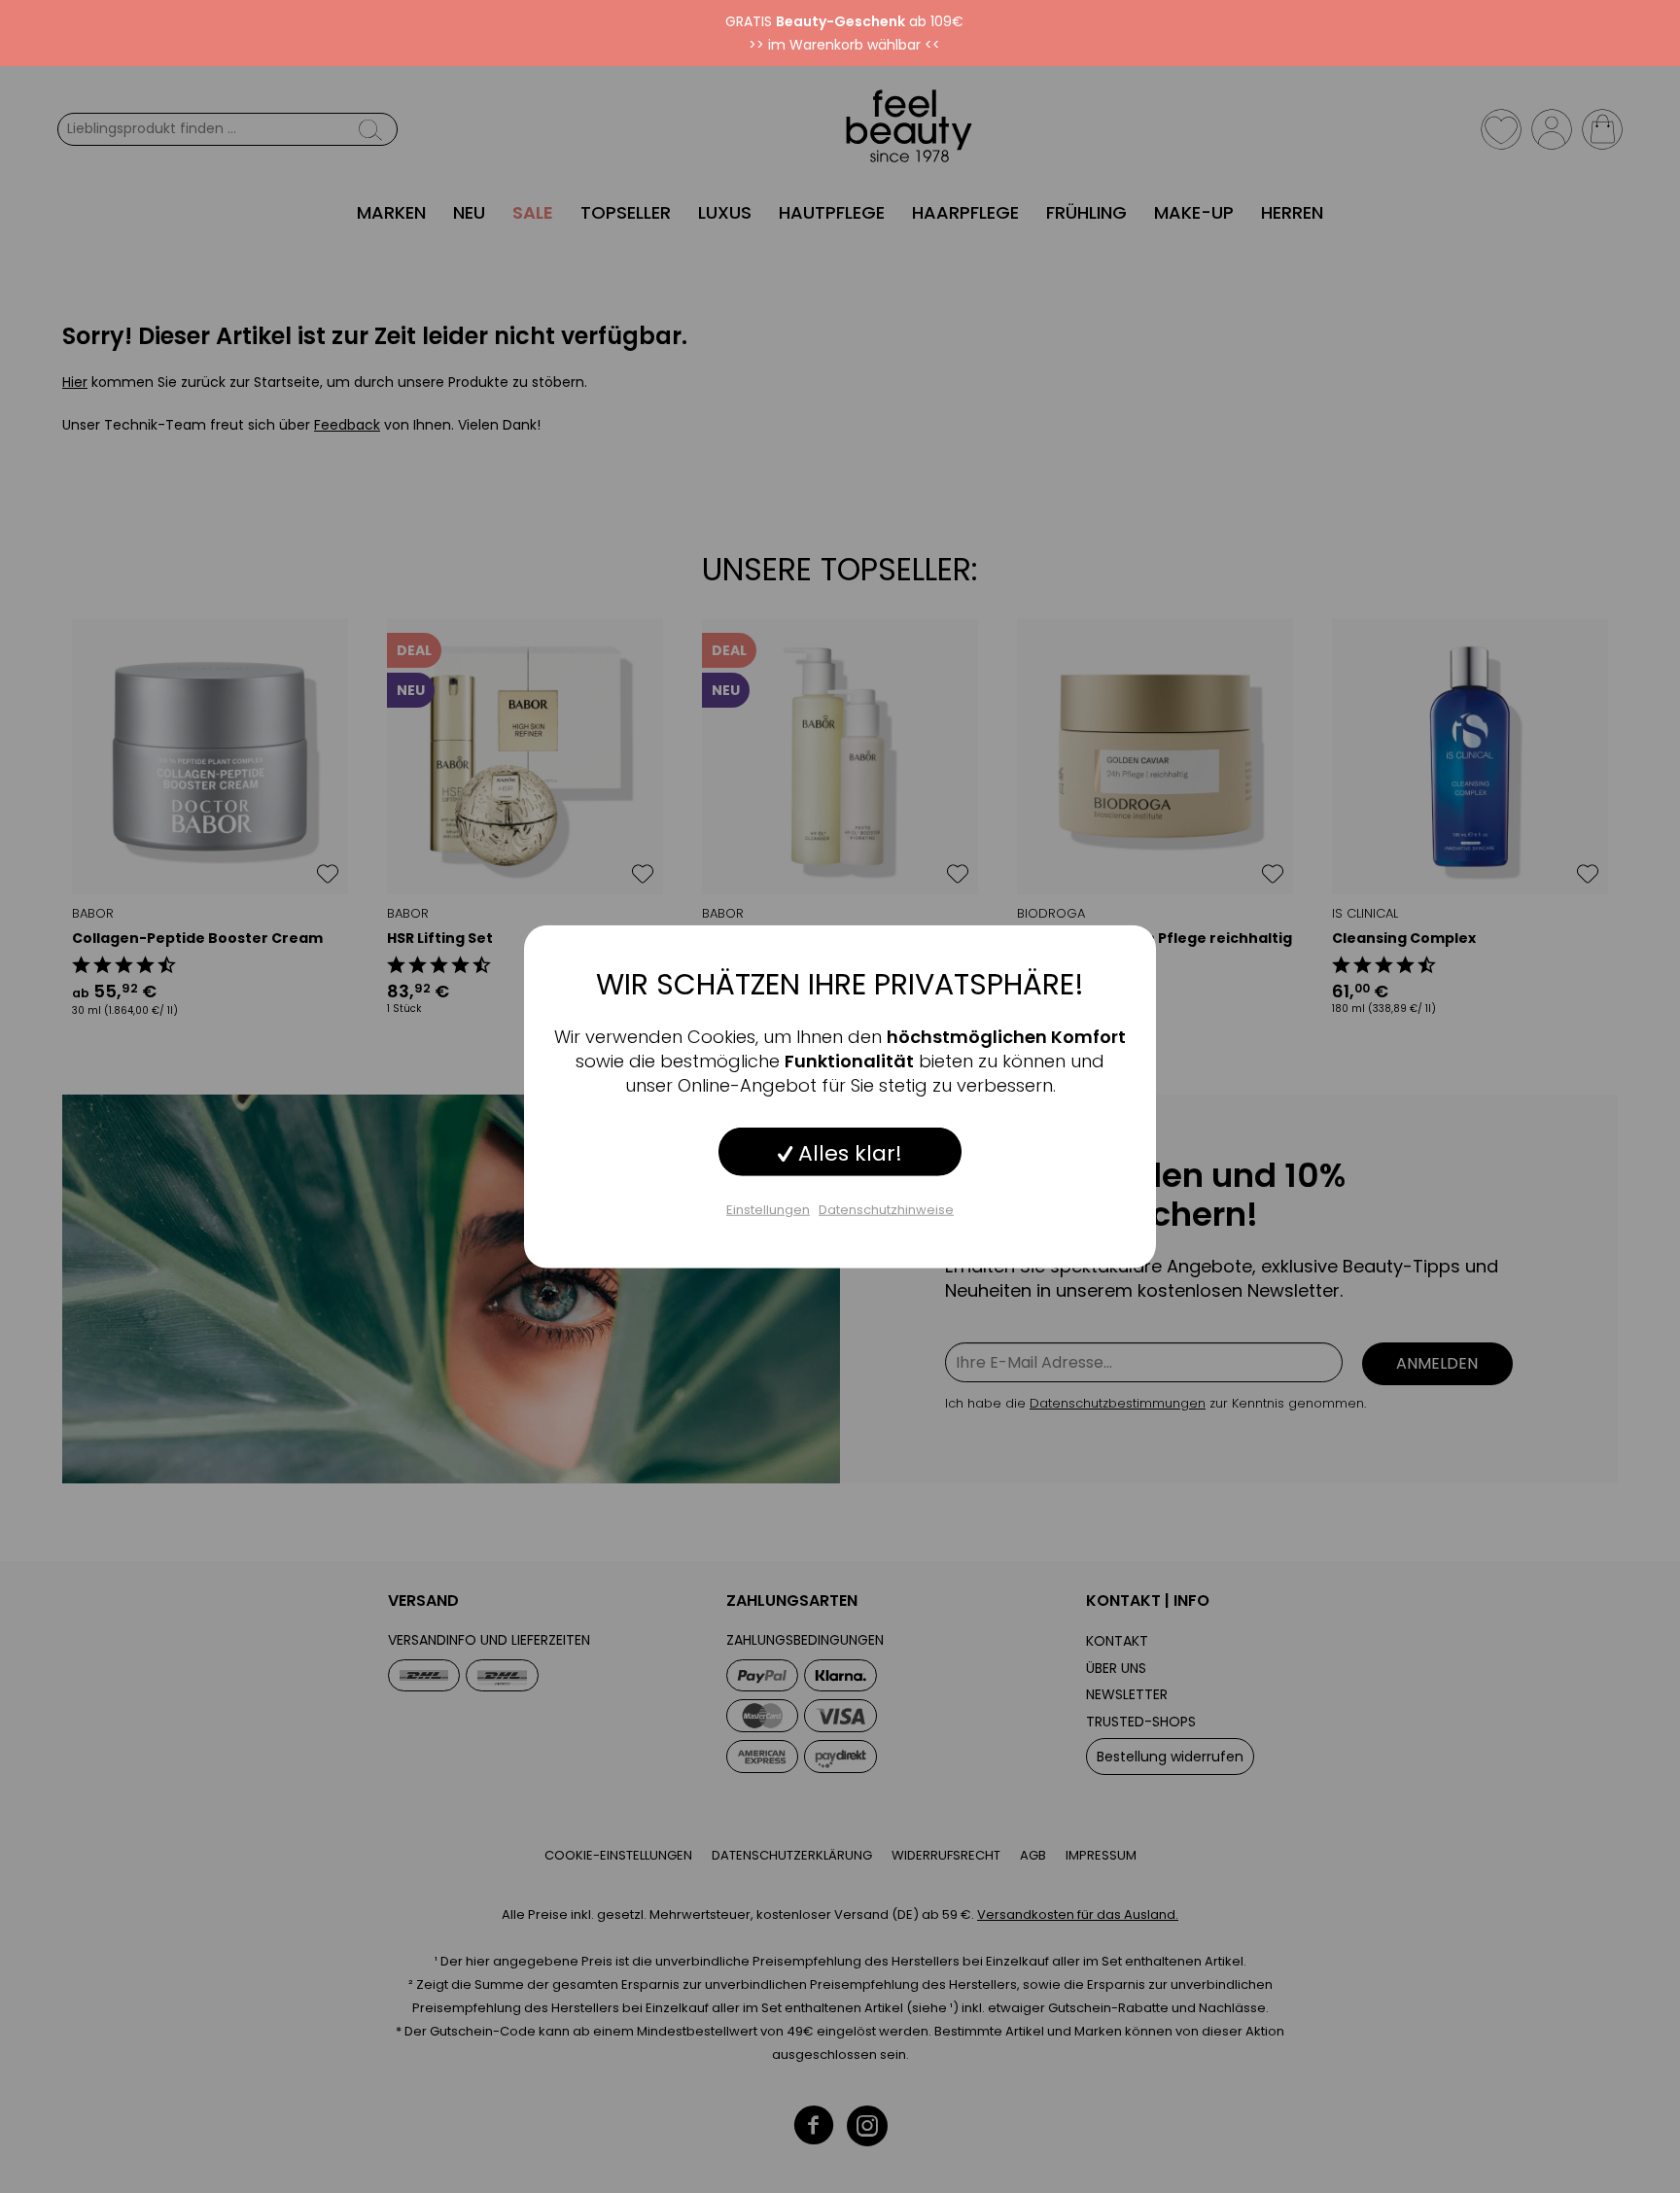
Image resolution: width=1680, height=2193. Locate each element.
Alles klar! (847, 1152)
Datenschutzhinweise (886, 1209)
